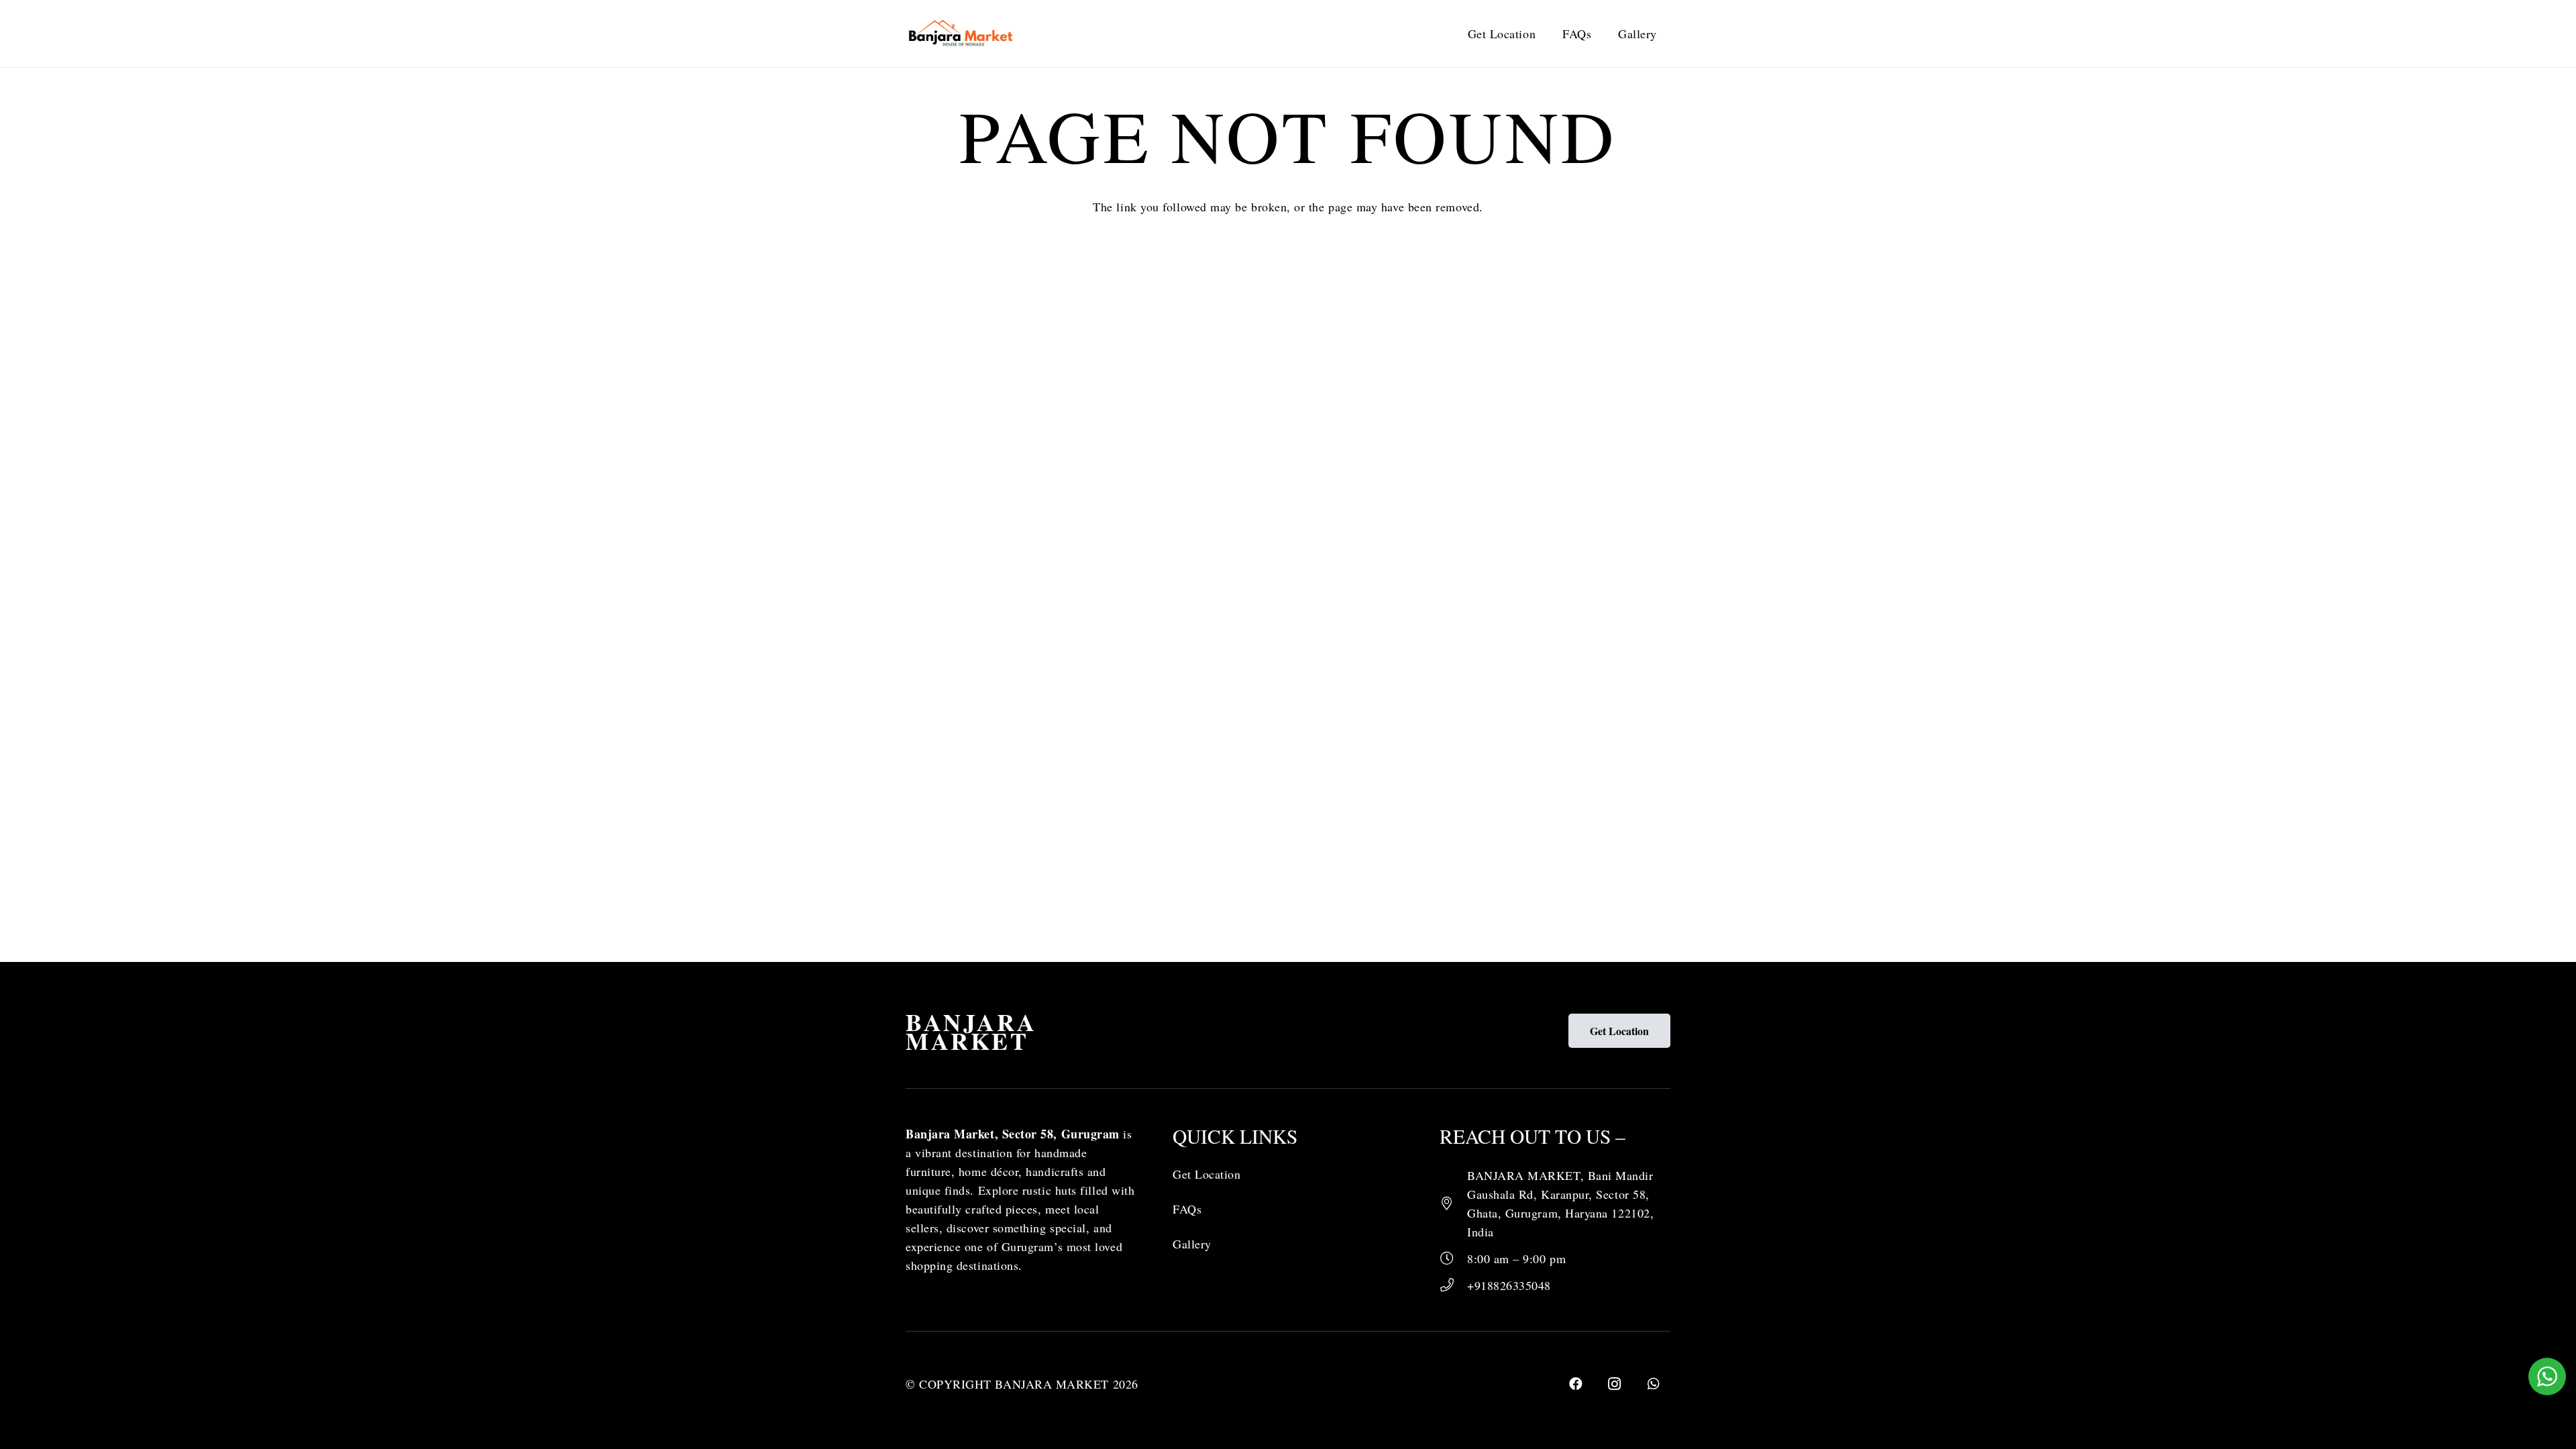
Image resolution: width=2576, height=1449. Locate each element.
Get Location (1206, 1174)
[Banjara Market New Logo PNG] (962, 34)
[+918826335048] (1453, 1285)
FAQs (1187, 1209)
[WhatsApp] (1654, 1384)
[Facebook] (1576, 1384)
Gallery (1192, 1244)
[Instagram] (1615, 1384)
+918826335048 (1509, 1285)
